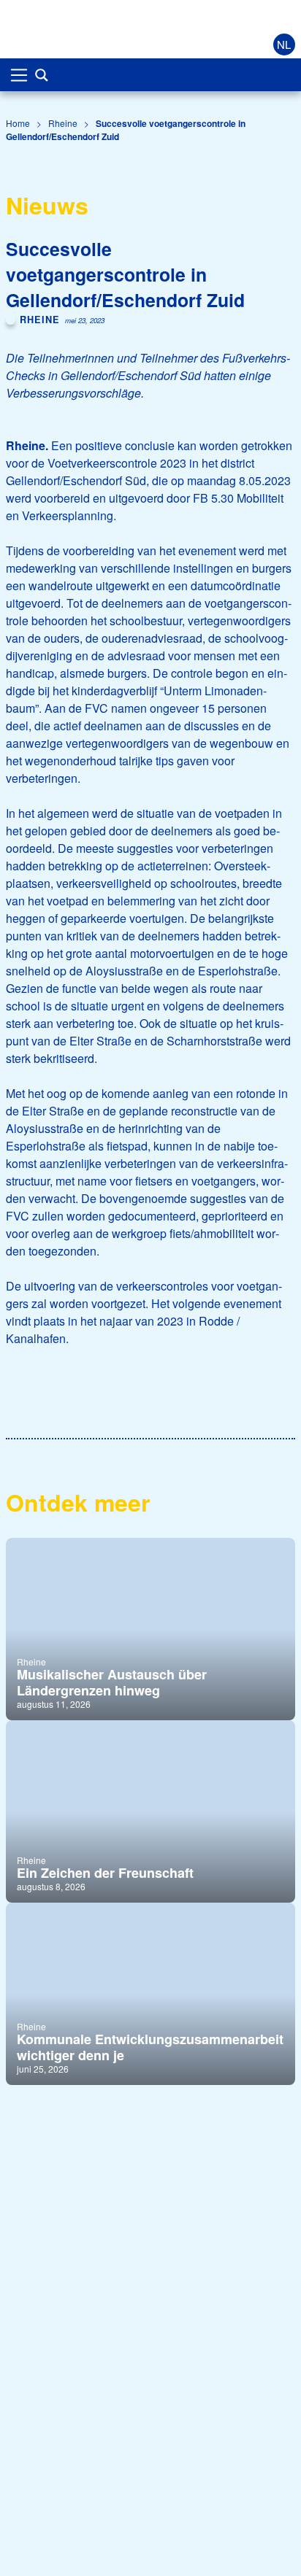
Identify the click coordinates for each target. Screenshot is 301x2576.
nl (284, 44)
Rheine (63, 123)
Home (18, 123)
